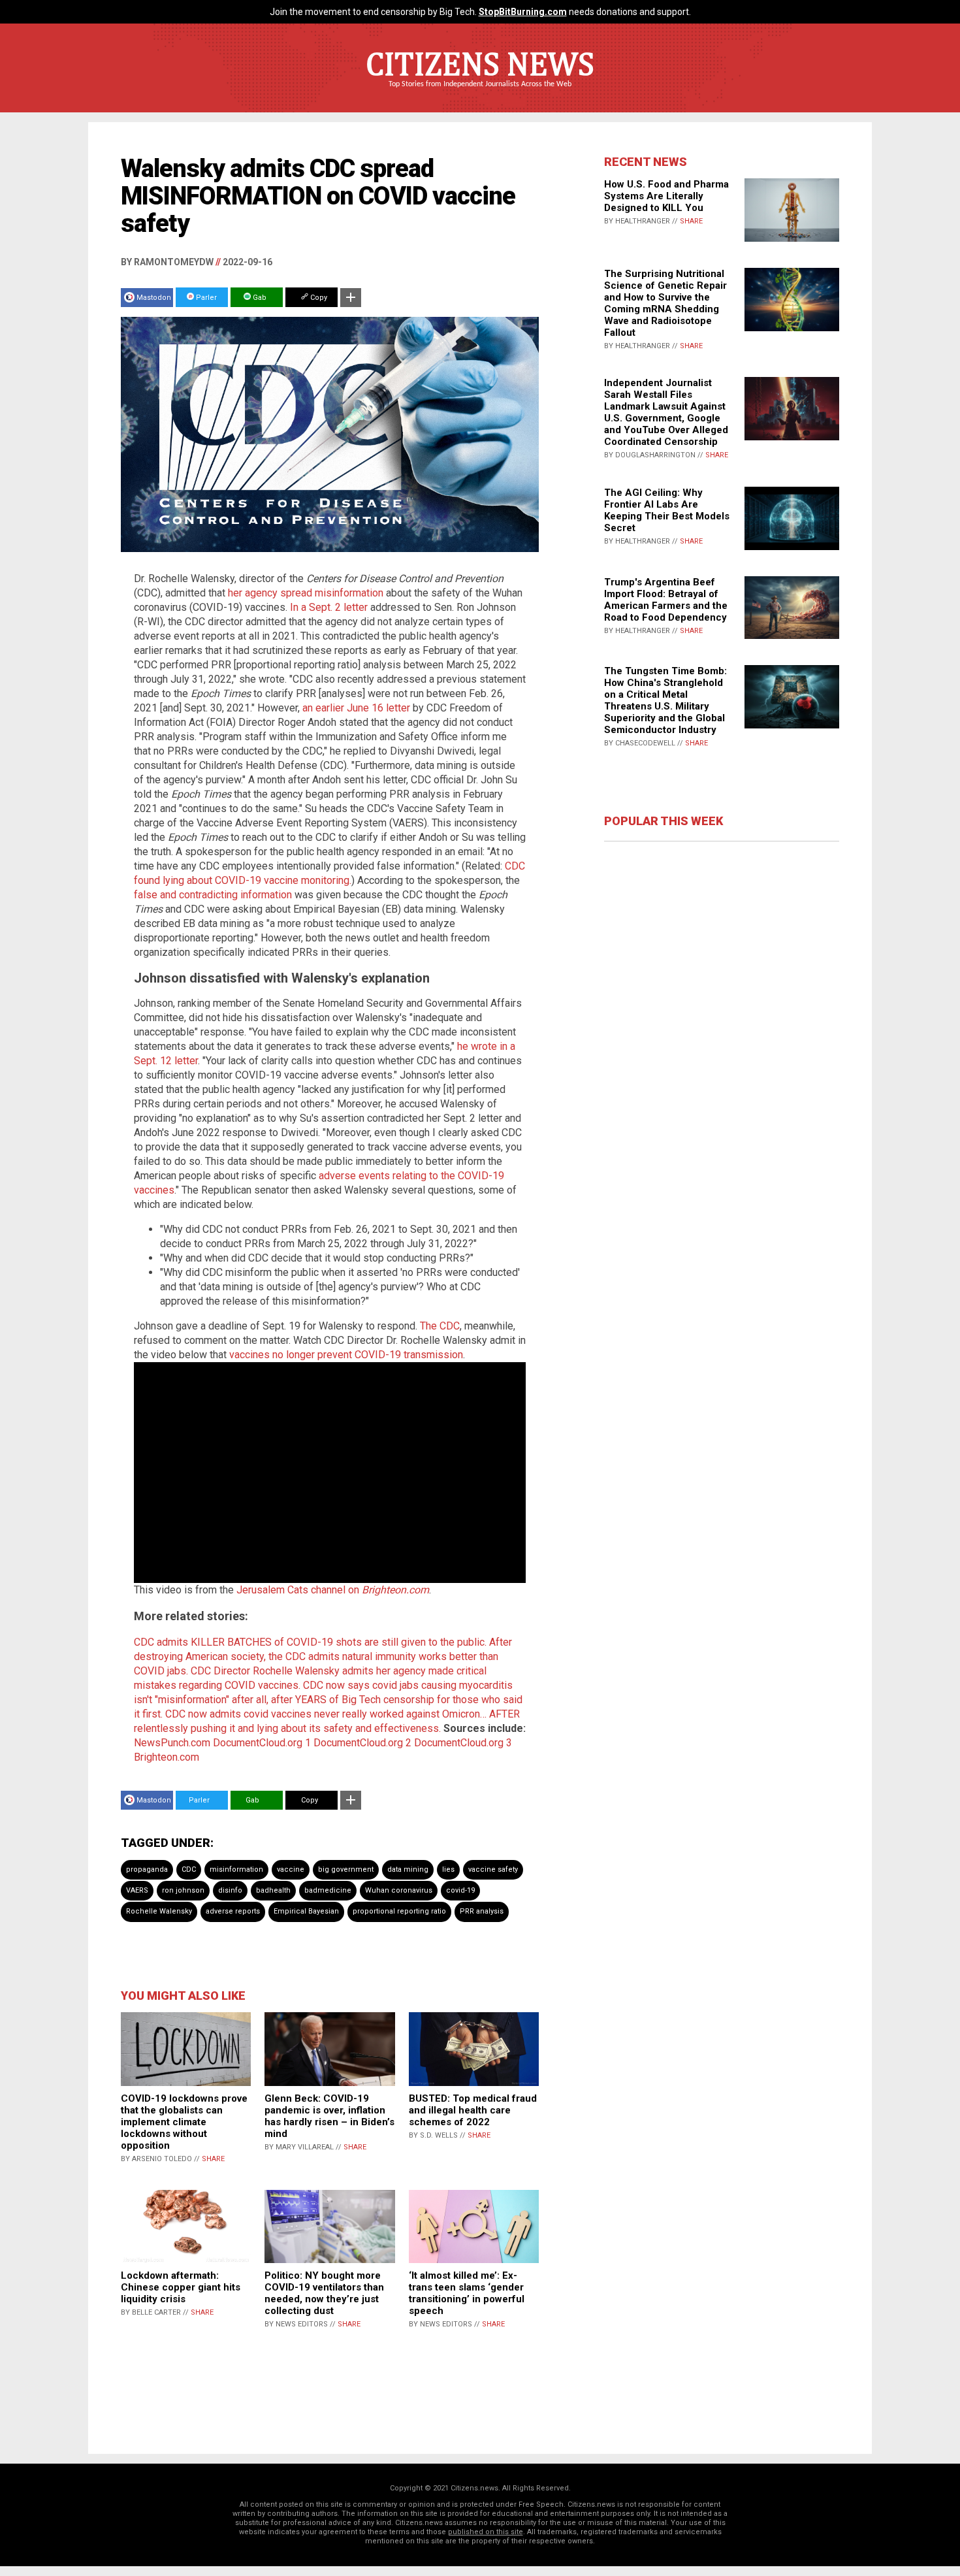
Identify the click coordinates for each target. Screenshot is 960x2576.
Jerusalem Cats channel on (333, 1590)
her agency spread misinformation (306, 593)
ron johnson (183, 1890)
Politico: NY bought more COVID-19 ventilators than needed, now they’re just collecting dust (324, 2293)
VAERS (137, 1890)
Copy (318, 298)
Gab (259, 298)
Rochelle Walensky (159, 1911)
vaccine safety (493, 1869)
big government (346, 1869)
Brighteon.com (167, 1757)
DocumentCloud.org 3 (463, 1743)
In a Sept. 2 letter (329, 607)
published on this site (486, 2532)
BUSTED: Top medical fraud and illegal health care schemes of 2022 (473, 2110)
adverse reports (233, 1911)
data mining (408, 1869)
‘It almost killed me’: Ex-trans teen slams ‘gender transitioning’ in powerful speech (467, 2293)
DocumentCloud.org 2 (362, 1743)
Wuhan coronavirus (399, 1890)
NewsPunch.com (172, 1743)
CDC (189, 1869)
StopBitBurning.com (523, 12)
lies (448, 1869)
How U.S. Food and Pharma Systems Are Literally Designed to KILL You (666, 196)
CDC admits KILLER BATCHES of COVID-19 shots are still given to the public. (310, 1642)
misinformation (236, 1869)
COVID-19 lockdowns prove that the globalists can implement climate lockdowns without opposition (184, 2122)
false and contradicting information (213, 895)
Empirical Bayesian (306, 1911)
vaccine (291, 1869)
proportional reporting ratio (399, 1911)
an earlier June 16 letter (356, 708)
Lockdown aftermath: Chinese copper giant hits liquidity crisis (181, 2287)
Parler (205, 298)
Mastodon (154, 298)
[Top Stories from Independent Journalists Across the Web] (480, 93)
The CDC (440, 1326)
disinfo (230, 1890)
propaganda (147, 1869)
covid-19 (460, 1890)
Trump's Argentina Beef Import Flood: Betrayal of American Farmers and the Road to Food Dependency (666, 600)
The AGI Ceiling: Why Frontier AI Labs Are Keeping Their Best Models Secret (667, 510)
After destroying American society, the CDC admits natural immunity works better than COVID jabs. (323, 1656)
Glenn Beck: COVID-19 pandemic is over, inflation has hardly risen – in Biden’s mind (329, 2116)
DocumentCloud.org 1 (262, 1743)
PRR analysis (482, 1911)
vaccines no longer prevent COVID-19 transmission (346, 1355)
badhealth (273, 1890)
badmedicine (328, 1890)
